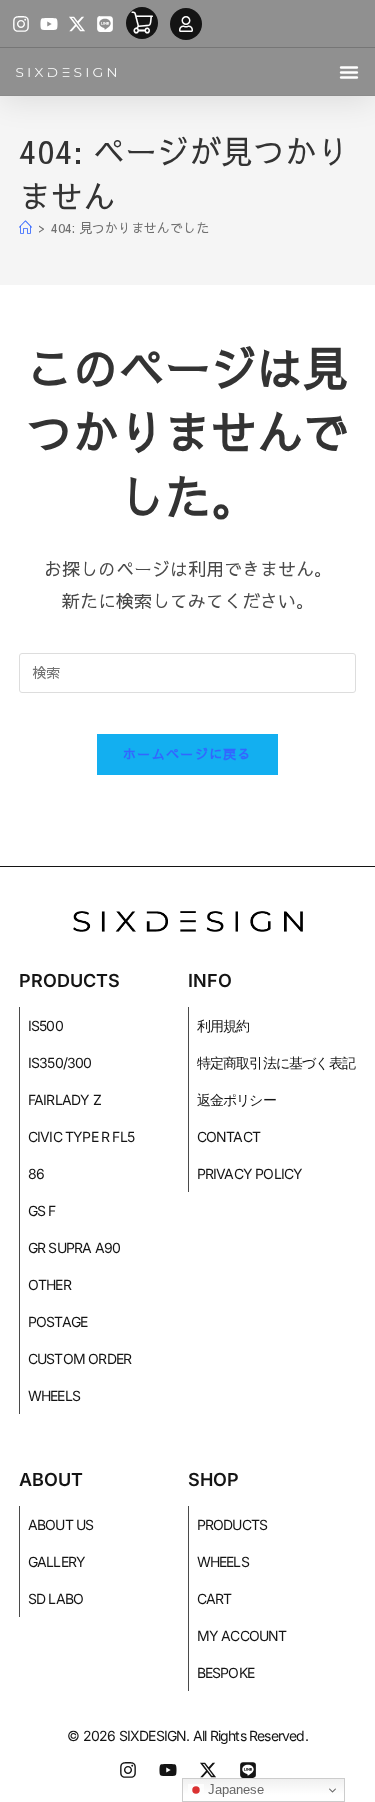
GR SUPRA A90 (74, 1247)
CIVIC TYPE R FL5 (81, 1136)
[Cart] (142, 23)
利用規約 (223, 1025)
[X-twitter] (77, 24)
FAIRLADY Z (64, 1099)
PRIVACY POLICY (250, 1173)
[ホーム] (25, 228)
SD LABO (55, 1598)
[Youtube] (49, 24)
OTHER (49, 1284)
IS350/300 (60, 1062)
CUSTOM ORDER (79, 1358)
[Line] (105, 24)
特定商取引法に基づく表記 (276, 1062)
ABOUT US (61, 1524)
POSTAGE (57, 1321)
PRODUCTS (232, 1524)
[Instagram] (21, 24)
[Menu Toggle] (349, 72)
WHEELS (54, 1395)
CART (214, 1598)
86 (36, 1173)
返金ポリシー (236, 1099)
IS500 (45, 1025)
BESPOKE (225, 1672)
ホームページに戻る (187, 754)
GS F (42, 1210)
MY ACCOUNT (242, 1635)
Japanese (234, 1789)
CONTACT (228, 1136)
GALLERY (56, 1561)
